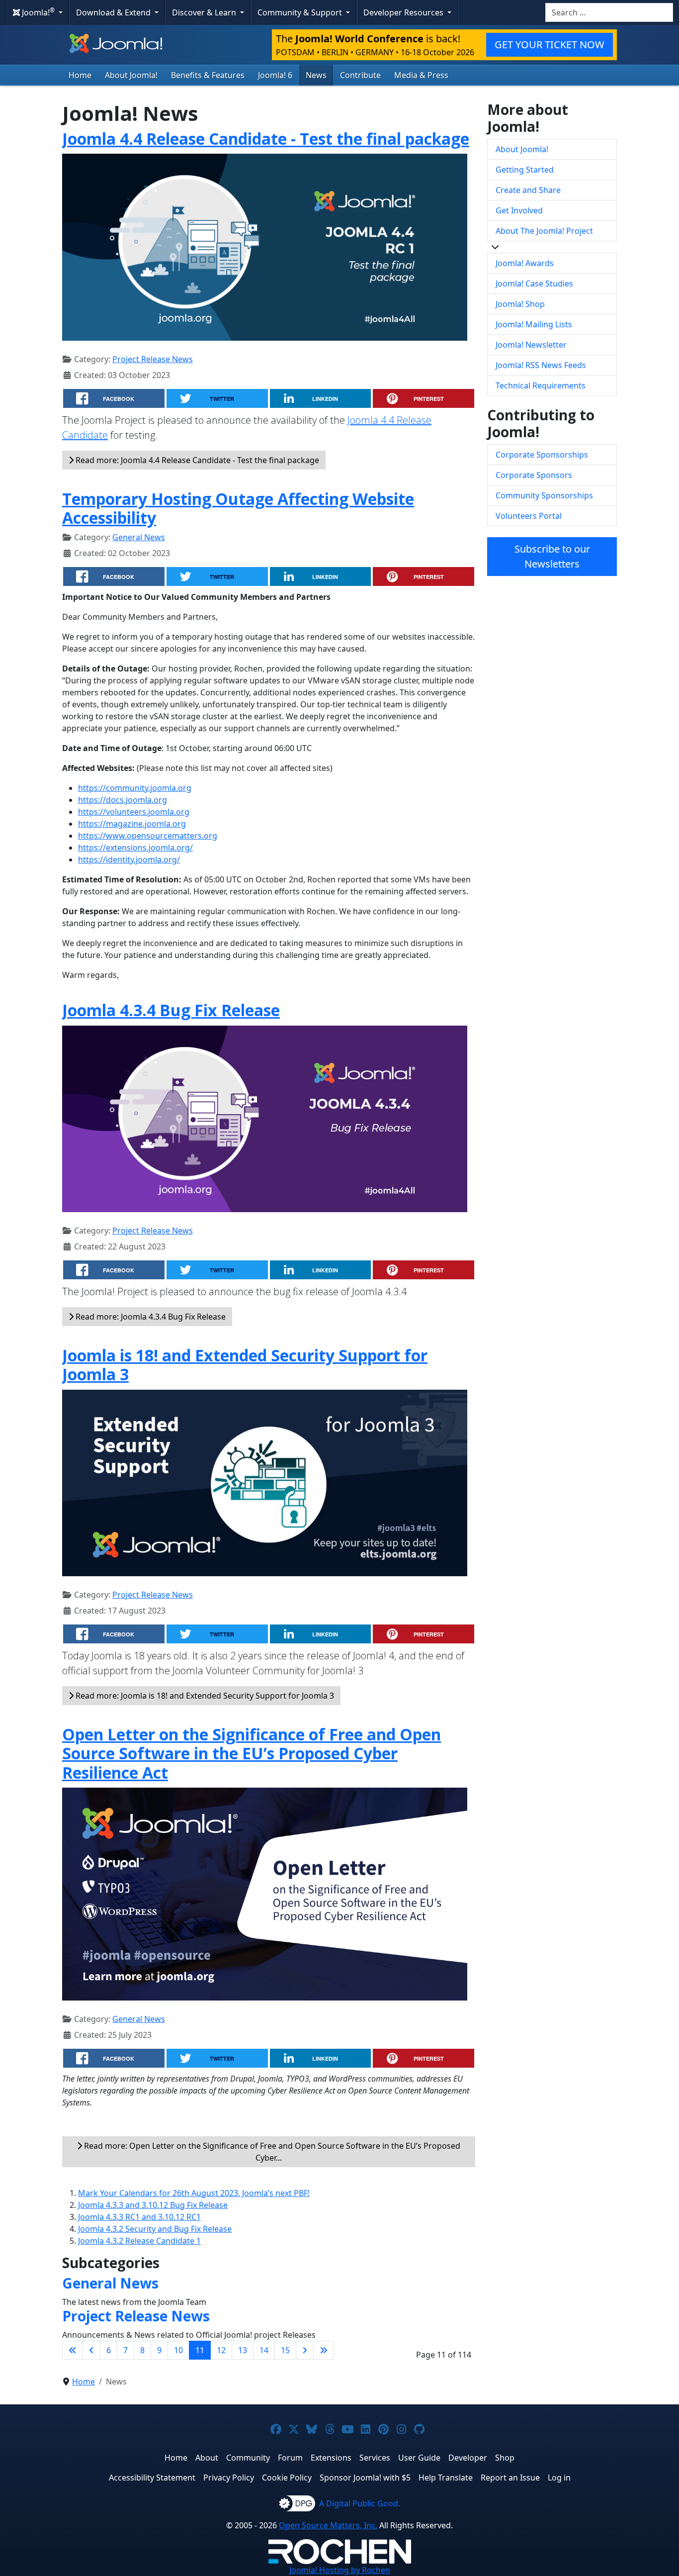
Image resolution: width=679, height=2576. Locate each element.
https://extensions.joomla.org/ (135, 848)
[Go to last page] (324, 2350)
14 (264, 2350)
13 (243, 2350)
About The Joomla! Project (544, 231)
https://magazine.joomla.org (132, 824)
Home (80, 75)
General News (139, 537)
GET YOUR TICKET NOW (550, 45)
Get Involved (519, 210)
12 (221, 2350)
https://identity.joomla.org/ (129, 859)
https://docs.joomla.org (123, 800)
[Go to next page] (305, 2350)
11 (200, 2350)
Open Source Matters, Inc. (328, 2525)
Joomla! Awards (525, 263)
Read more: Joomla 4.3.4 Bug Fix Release (150, 1317)
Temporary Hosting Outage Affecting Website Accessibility (238, 508)
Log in (559, 2478)
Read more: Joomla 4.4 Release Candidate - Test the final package (196, 460)
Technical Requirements (541, 385)
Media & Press (421, 75)
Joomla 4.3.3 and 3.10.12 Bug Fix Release (153, 2205)
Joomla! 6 (275, 75)
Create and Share (528, 190)
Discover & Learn (205, 12)
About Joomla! (131, 75)
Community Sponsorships (544, 495)
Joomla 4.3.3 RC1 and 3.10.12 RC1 (139, 2217)
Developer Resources (404, 12)
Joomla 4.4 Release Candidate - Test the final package (266, 139)
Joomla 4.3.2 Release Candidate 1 (139, 2241)
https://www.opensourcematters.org (148, 836)
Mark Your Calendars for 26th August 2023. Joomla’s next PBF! (194, 2193)
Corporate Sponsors (534, 475)
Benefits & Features (208, 75)
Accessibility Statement (152, 2478)
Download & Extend (114, 12)
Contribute (360, 75)
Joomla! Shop (520, 304)
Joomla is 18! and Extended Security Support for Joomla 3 (245, 1365)
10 (178, 2350)
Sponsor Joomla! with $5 (365, 2478)
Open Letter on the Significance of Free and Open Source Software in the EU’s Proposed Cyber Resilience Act (252, 1753)
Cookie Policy (287, 2478)
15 (285, 2350)
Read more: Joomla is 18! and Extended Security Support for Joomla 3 (204, 1696)
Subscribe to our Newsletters (552, 556)
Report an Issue (510, 2478)
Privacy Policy (229, 2478)
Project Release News (153, 359)
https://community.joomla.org (135, 788)
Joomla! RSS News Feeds (541, 365)
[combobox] (609, 12)
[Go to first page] (73, 2350)
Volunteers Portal (529, 516)
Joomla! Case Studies (534, 284)
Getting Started (525, 170)
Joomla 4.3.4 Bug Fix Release (171, 1010)
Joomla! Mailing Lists (534, 324)
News (316, 75)
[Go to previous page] (91, 2350)
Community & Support (301, 12)
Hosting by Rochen (340, 2570)
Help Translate (446, 2478)
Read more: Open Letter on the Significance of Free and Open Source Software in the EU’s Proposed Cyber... (271, 2152)
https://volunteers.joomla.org (134, 812)
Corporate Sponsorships (542, 455)
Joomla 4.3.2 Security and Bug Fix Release (155, 2229)
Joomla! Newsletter (531, 345)
